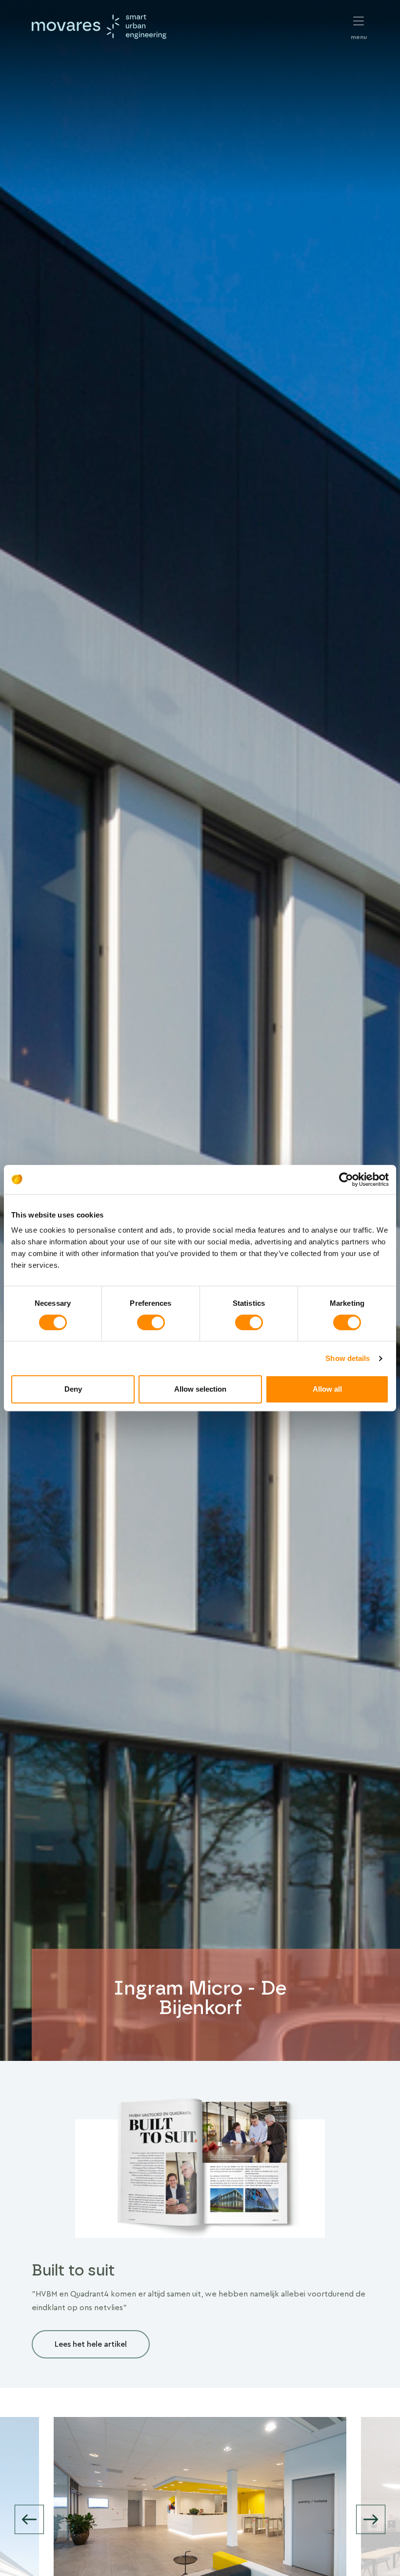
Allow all (327, 1389)
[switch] (151, 1322)
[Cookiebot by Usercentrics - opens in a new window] (346, 1179)
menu (359, 22)
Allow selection (200, 1389)
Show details (348, 1358)
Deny (73, 1389)
